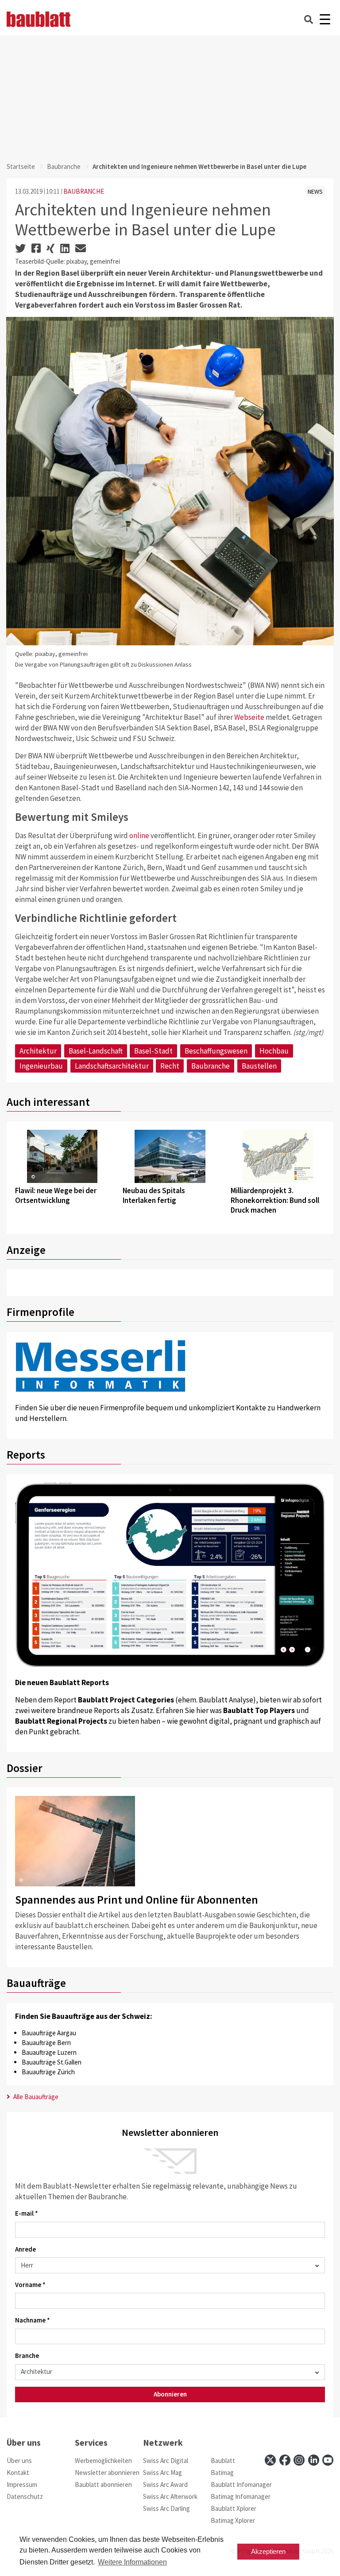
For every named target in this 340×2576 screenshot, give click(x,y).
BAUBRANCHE (84, 191)
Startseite (21, 166)
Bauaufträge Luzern (49, 2052)
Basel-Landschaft (96, 1051)
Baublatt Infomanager (241, 2484)
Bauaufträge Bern (46, 2043)
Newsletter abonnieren (107, 2473)
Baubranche (64, 166)
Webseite (249, 717)
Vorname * (30, 2285)
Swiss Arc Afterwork (170, 2496)
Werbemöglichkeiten (103, 2461)
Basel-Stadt (153, 1051)
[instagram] (299, 2460)
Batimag (222, 2473)
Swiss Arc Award (165, 2484)
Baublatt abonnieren (103, 2484)
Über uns (19, 2461)
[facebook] (285, 2460)
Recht (170, 1066)
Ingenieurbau (41, 1066)
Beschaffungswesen (216, 1051)
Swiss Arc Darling (166, 2508)
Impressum (22, 2484)
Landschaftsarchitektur (112, 1066)
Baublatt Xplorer (234, 2508)
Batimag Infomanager (241, 2496)
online (139, 835)
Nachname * (33, 2320)
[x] (270, 2460)
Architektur (38, 1051)
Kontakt (18, 2473)
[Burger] (325, 19)
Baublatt (223, 2461)
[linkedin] (314, 2460)
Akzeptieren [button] (268, 2551)
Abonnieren (170, 2394)
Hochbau (274, 1051)
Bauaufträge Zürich (48, 2072)
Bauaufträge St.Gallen (52, 2062)
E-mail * (27, 2213)
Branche (27, 2355)
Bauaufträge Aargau (49, 2033)
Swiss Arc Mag (162, 2473)
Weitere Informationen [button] (132, 2562)
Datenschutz (25, 2496)
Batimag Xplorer (233, 2520)
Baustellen (259, 1066)
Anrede (25, 2249)
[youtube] (328, 2460)
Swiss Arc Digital (166, 2461)
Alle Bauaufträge (35, 2097)
